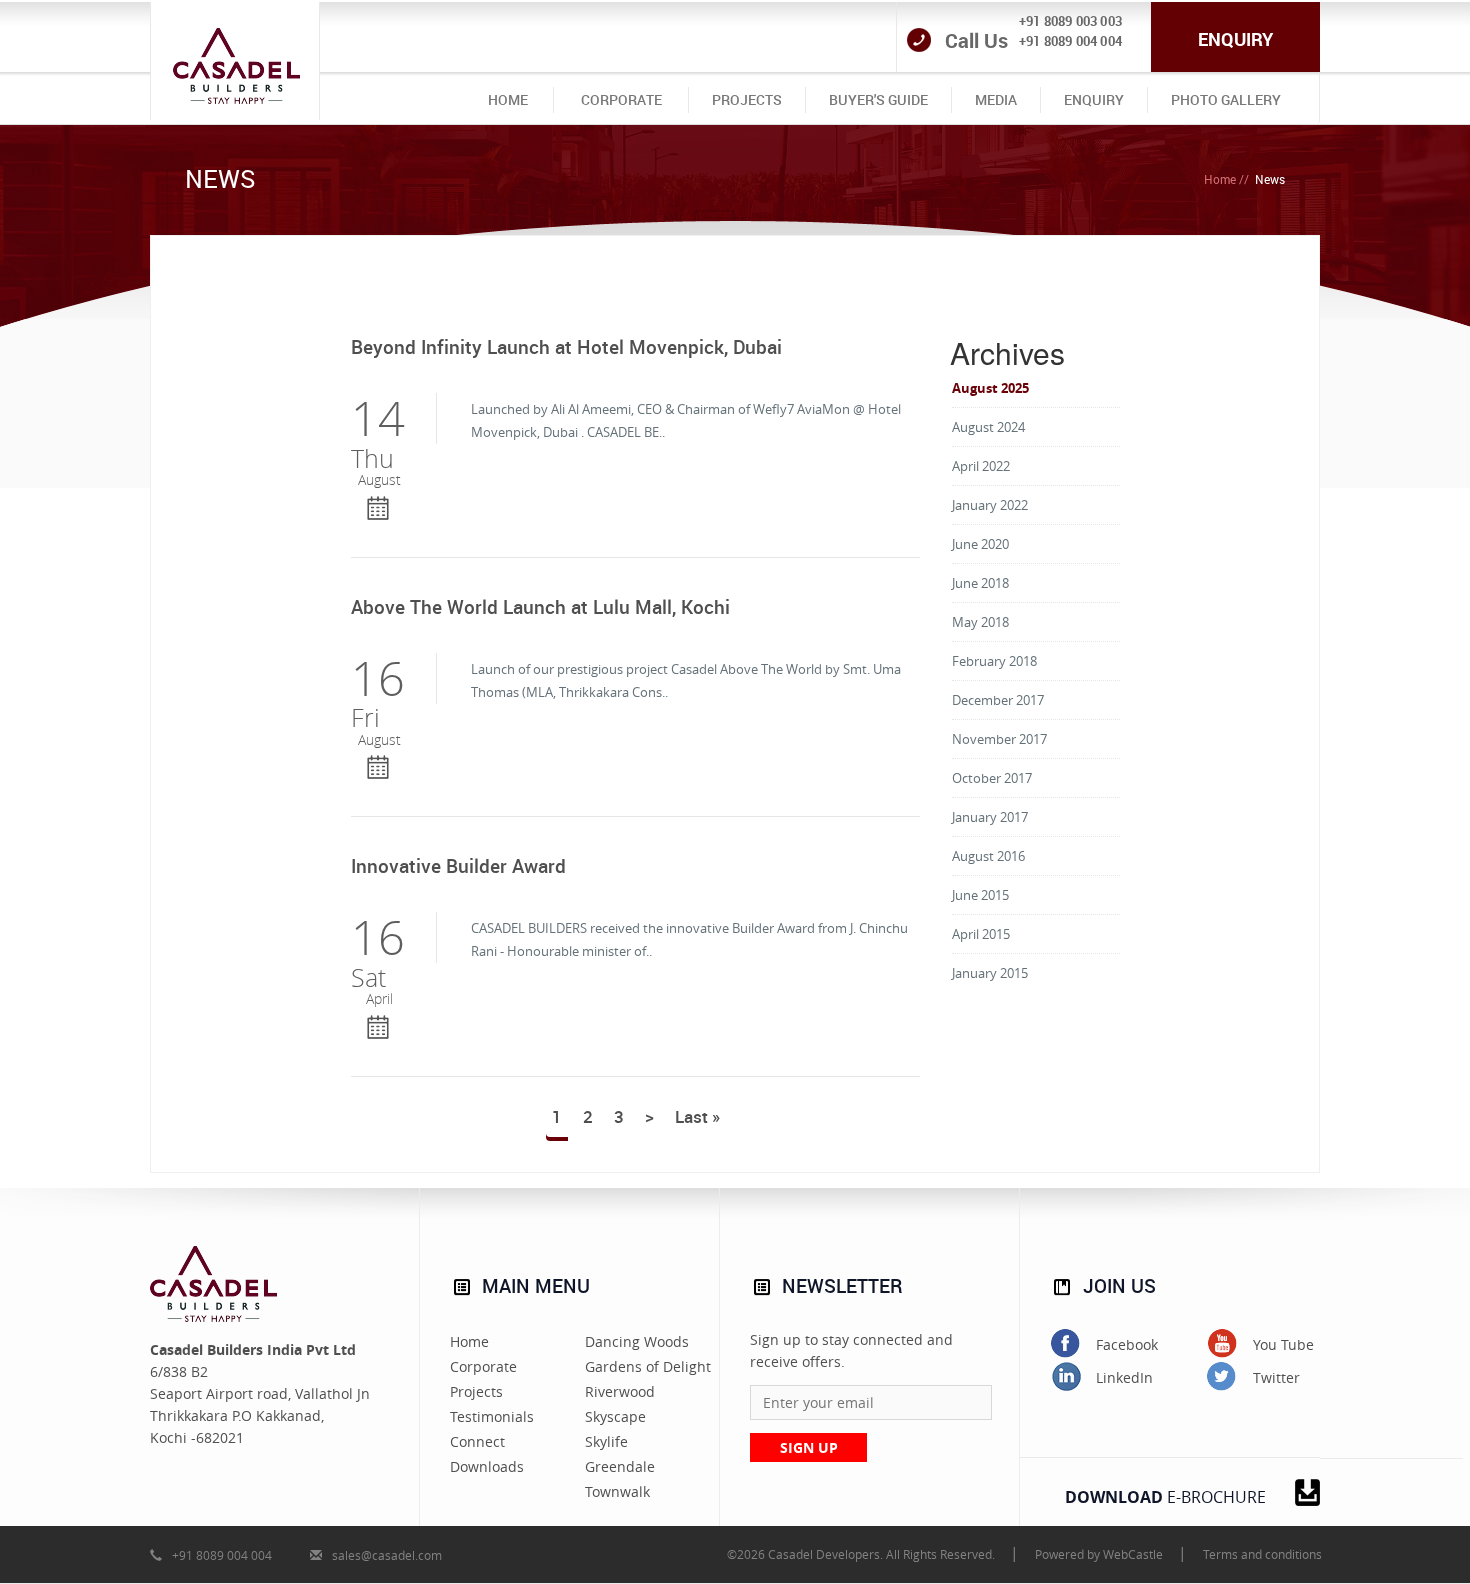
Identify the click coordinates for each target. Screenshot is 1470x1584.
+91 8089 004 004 (1070, 41)
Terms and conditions (1262, 1554)
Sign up (809, 1447)
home (508, 99)
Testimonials (492, 1416)
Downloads (487, 1466)
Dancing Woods (637, 1341)
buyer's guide (878, 99)
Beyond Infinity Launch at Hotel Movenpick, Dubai (566, 347)
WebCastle (1133, 1554)
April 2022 (981, 466)
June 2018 (980, 583)
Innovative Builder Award (458, 866)
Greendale (620, 1466)
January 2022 (990, 505)
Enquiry (1235, 39)
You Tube (1283, 1344)
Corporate (483, 1366)
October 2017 (992, 778)
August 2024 (988, 427)
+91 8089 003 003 (1070, 21)
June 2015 (980, 895)
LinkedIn (1124, 1377)
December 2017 (998, 700)
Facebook (1127, 1344)
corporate (621, 99)
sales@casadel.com (387, 1555)
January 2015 (990, 973)
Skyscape (615, 1416)
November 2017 (999, 739)
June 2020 (980, 544)
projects (747, 99)
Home (1220, 179)
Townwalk (617, 1491)
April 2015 (981, 934)
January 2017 (990, 817)
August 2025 (990, 388)
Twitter (1276, 1377)
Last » (697, 1116)
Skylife (606, 1441)
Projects (476, 1391)
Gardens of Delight (648, 1366)
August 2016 (988, 856)
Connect (477, 1441)
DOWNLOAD (1165, 1497)
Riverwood (620, 1391)
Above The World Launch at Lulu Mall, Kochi (540, 607)
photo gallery (1226, 99)
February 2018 (994, 661)
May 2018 (980, 622)
